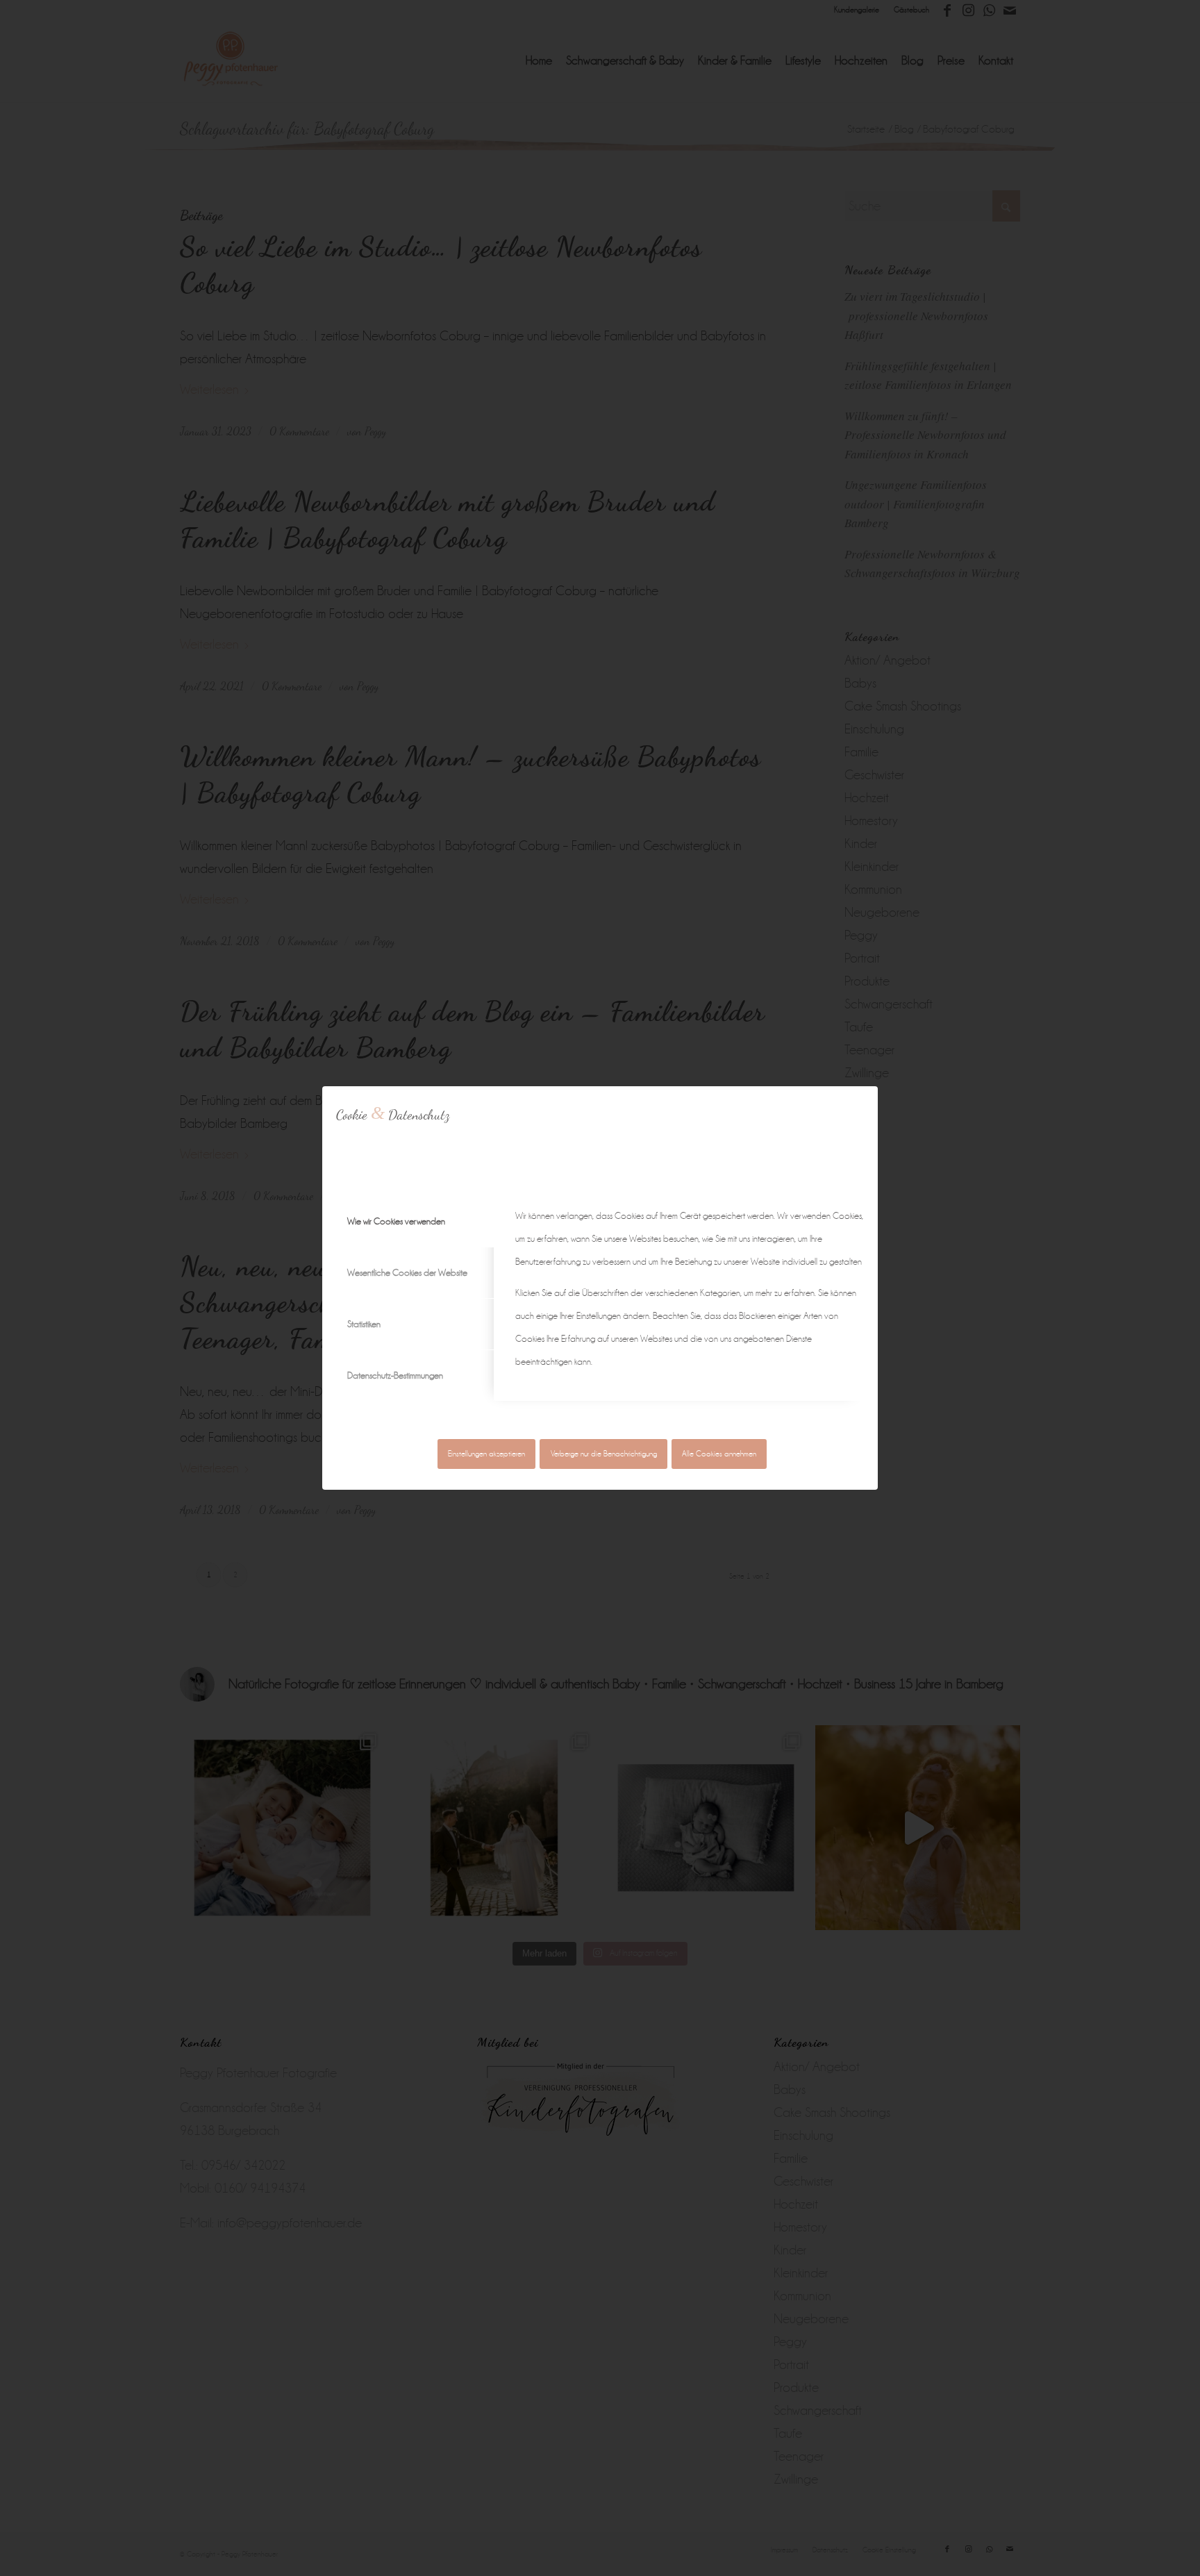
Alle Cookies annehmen (719, 1454)
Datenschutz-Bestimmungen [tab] (395, 1376)
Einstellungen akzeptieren (486, 1454)
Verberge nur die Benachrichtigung (604, 1454)
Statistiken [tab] (364, 1324)
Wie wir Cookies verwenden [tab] (396, 1221)
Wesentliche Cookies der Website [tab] (407, 1273)
